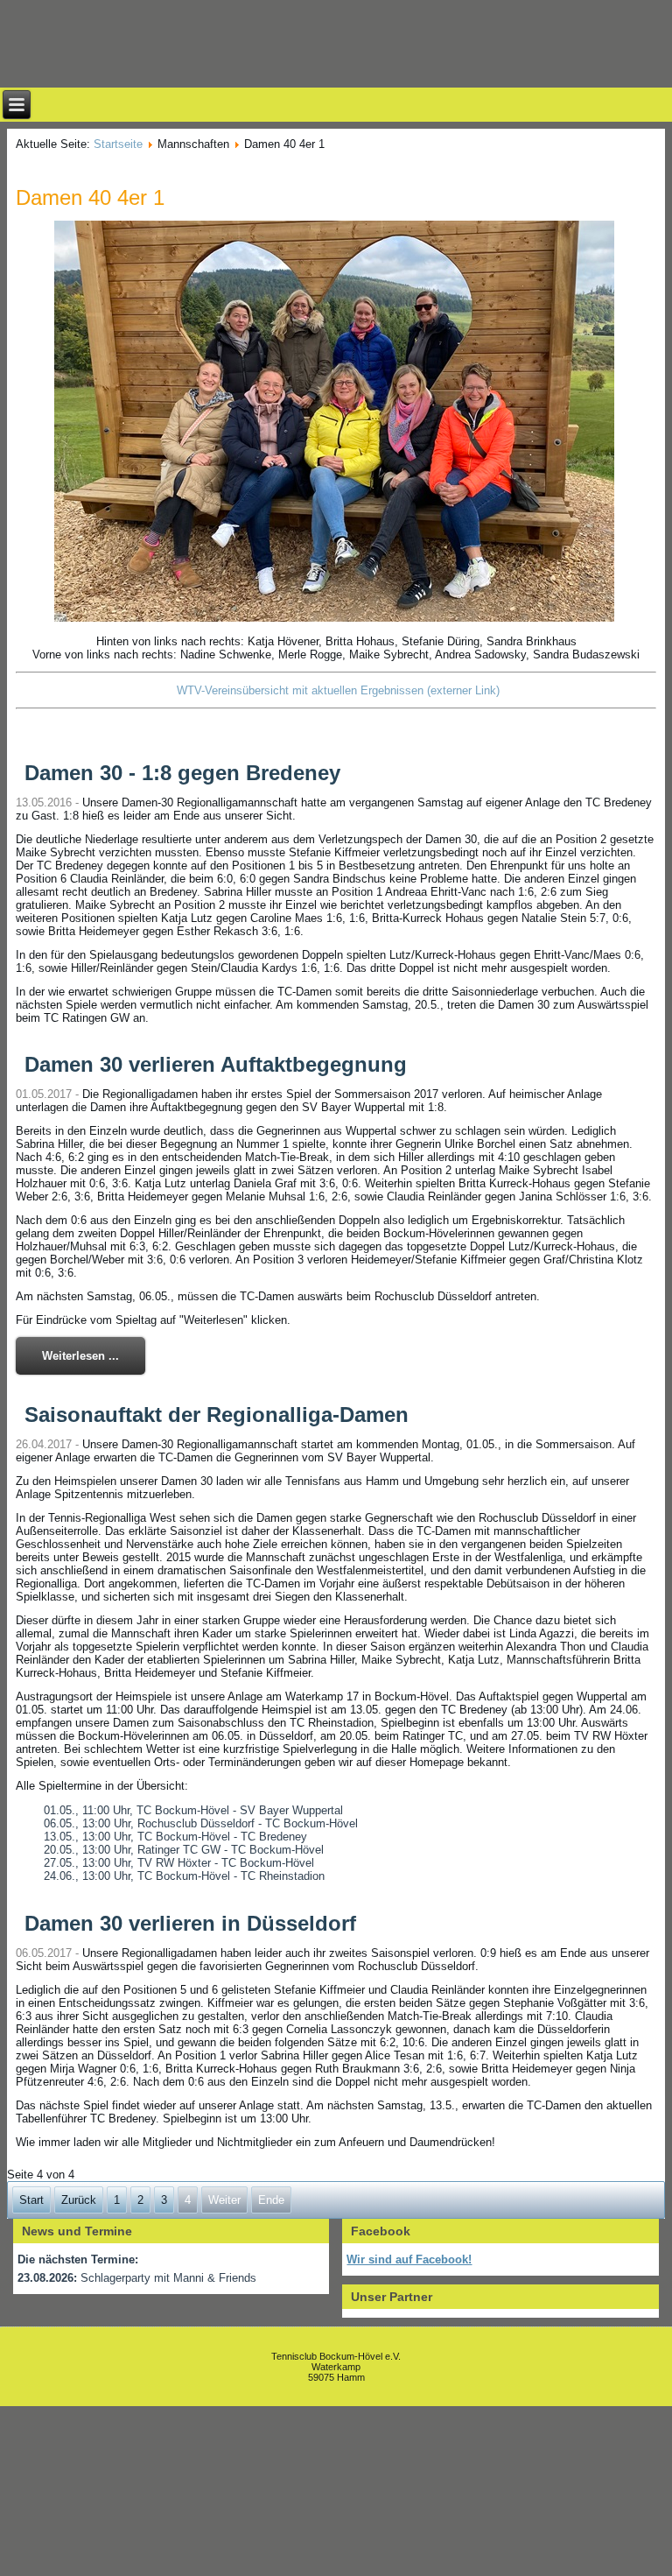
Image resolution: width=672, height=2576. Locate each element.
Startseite (118, 144)
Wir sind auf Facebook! (409, 2259)
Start (31, 2200)
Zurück (79, 2200)
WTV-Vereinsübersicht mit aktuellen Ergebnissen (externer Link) (338, 690)
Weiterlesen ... (80, 1356)
